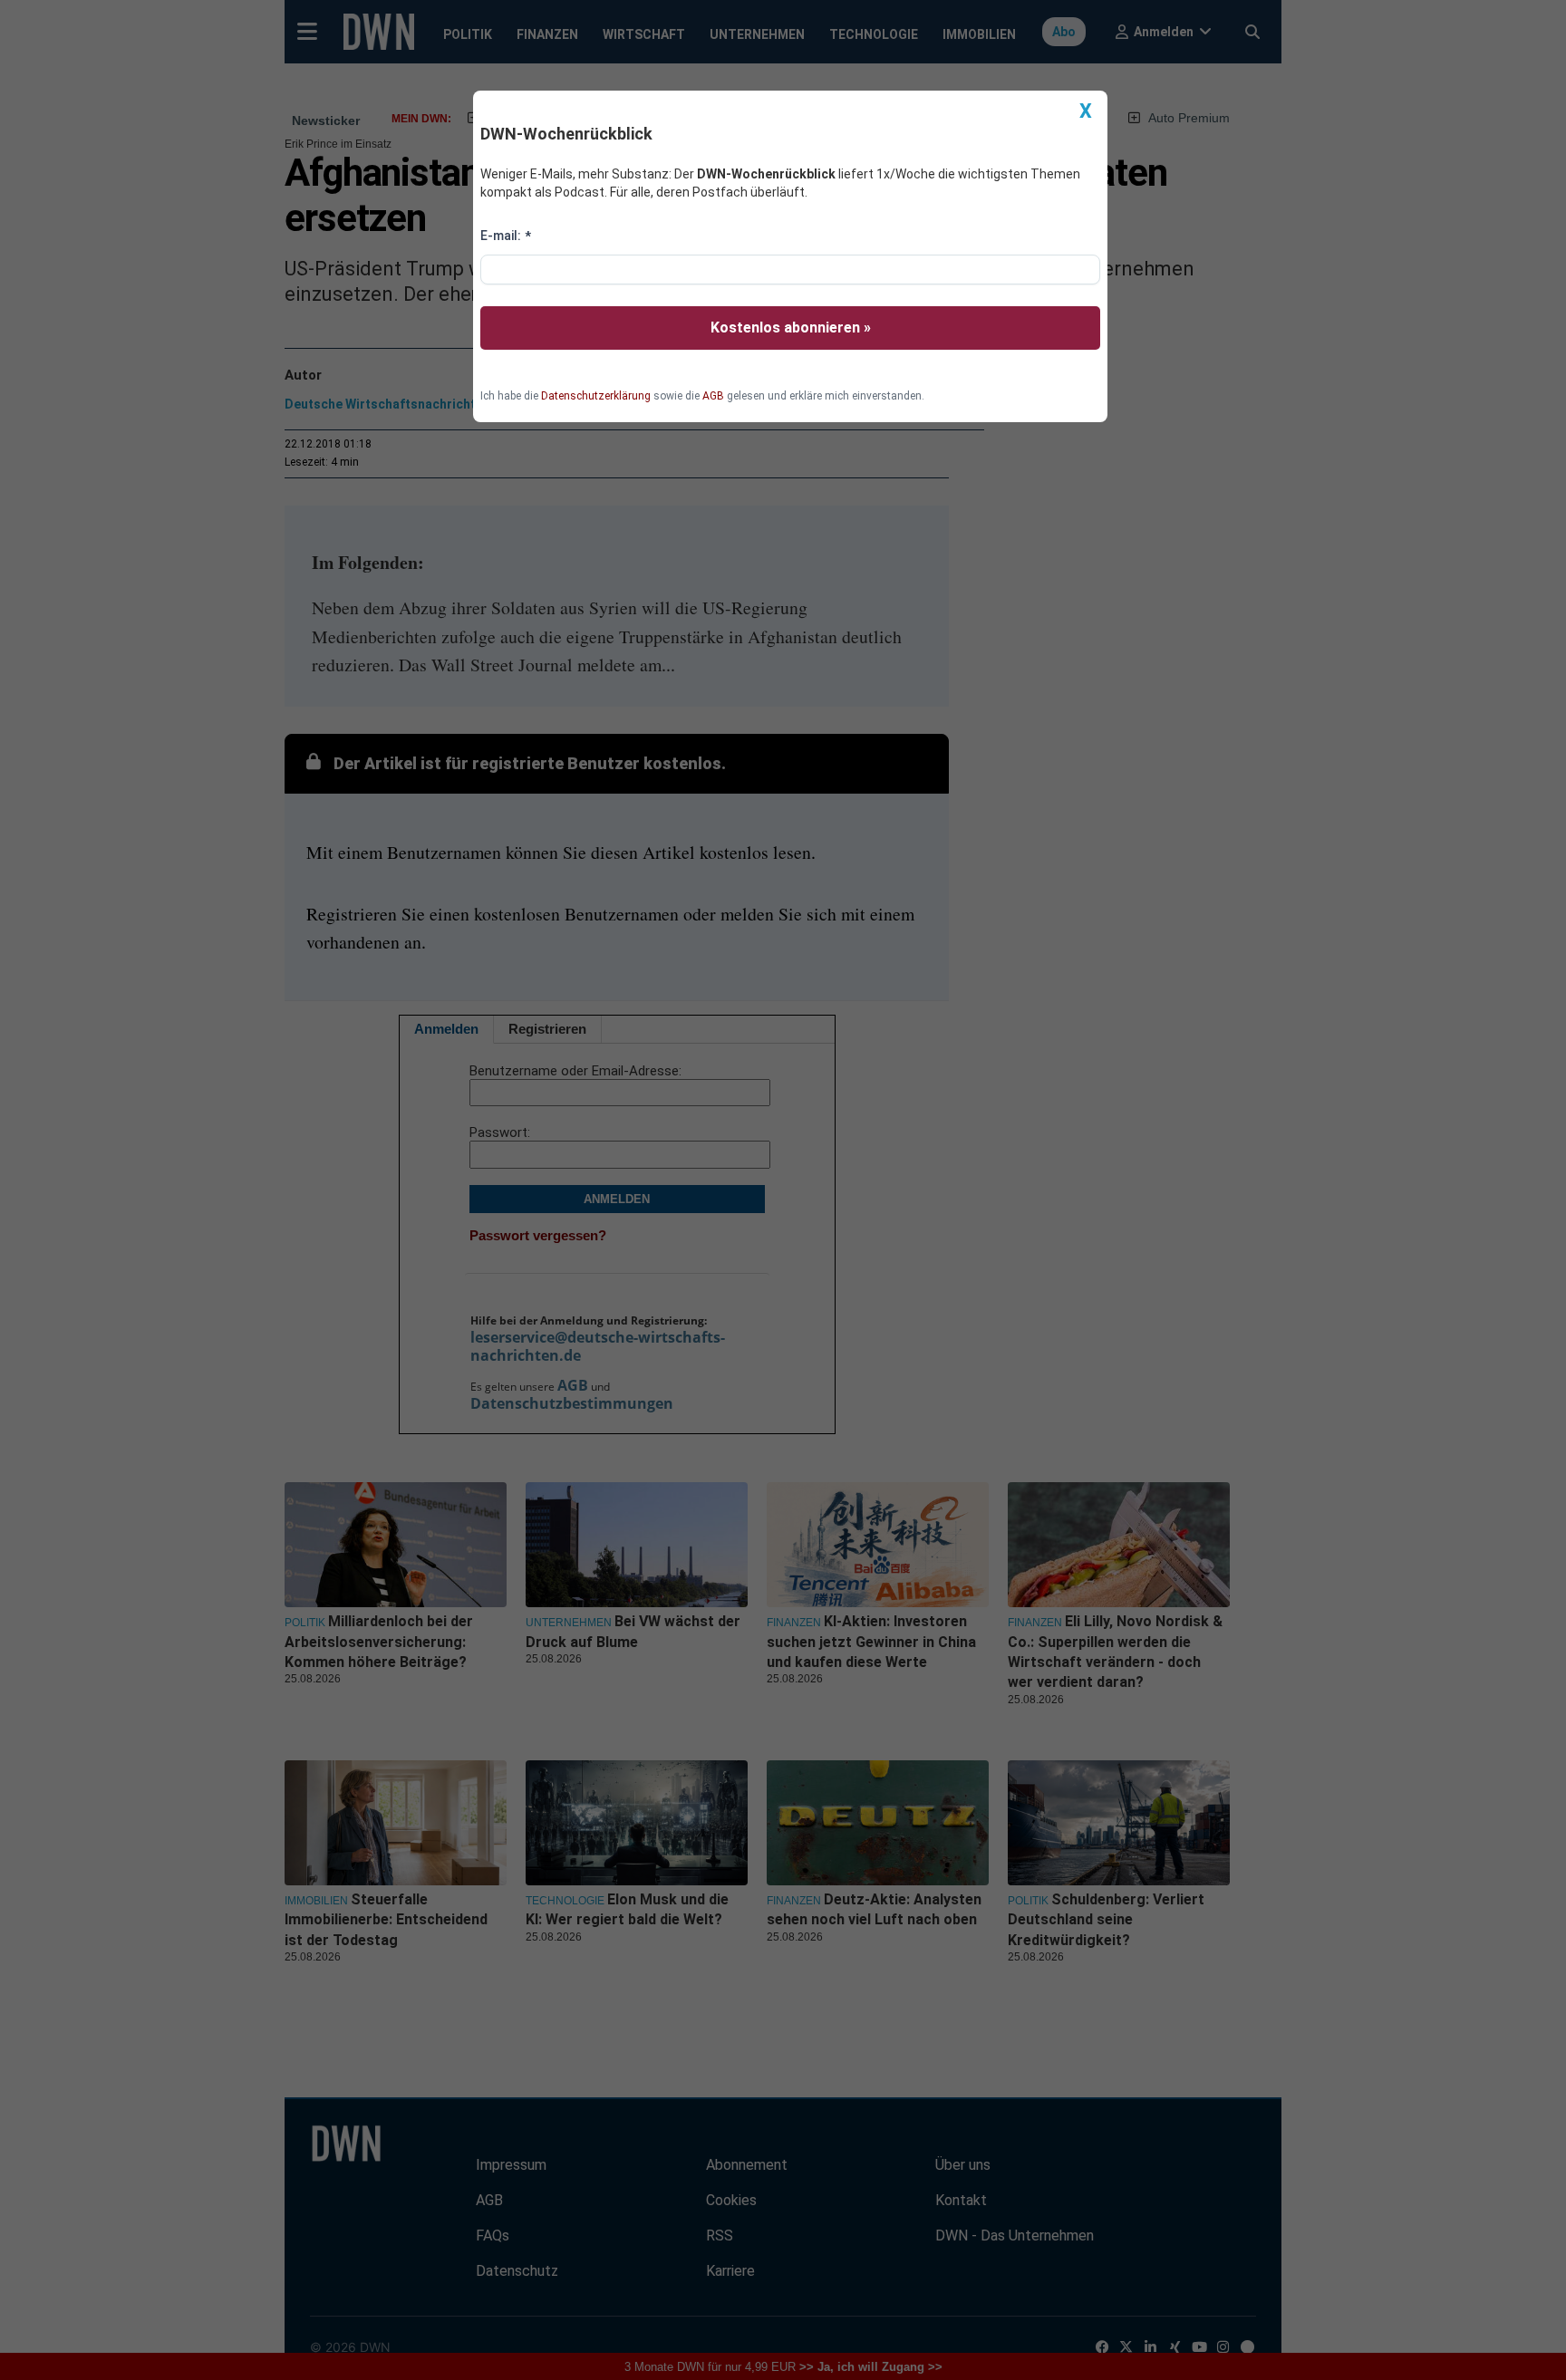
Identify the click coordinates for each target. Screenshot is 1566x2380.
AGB (713, 396)
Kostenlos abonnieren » (791, 328)
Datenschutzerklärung (596, 396)
